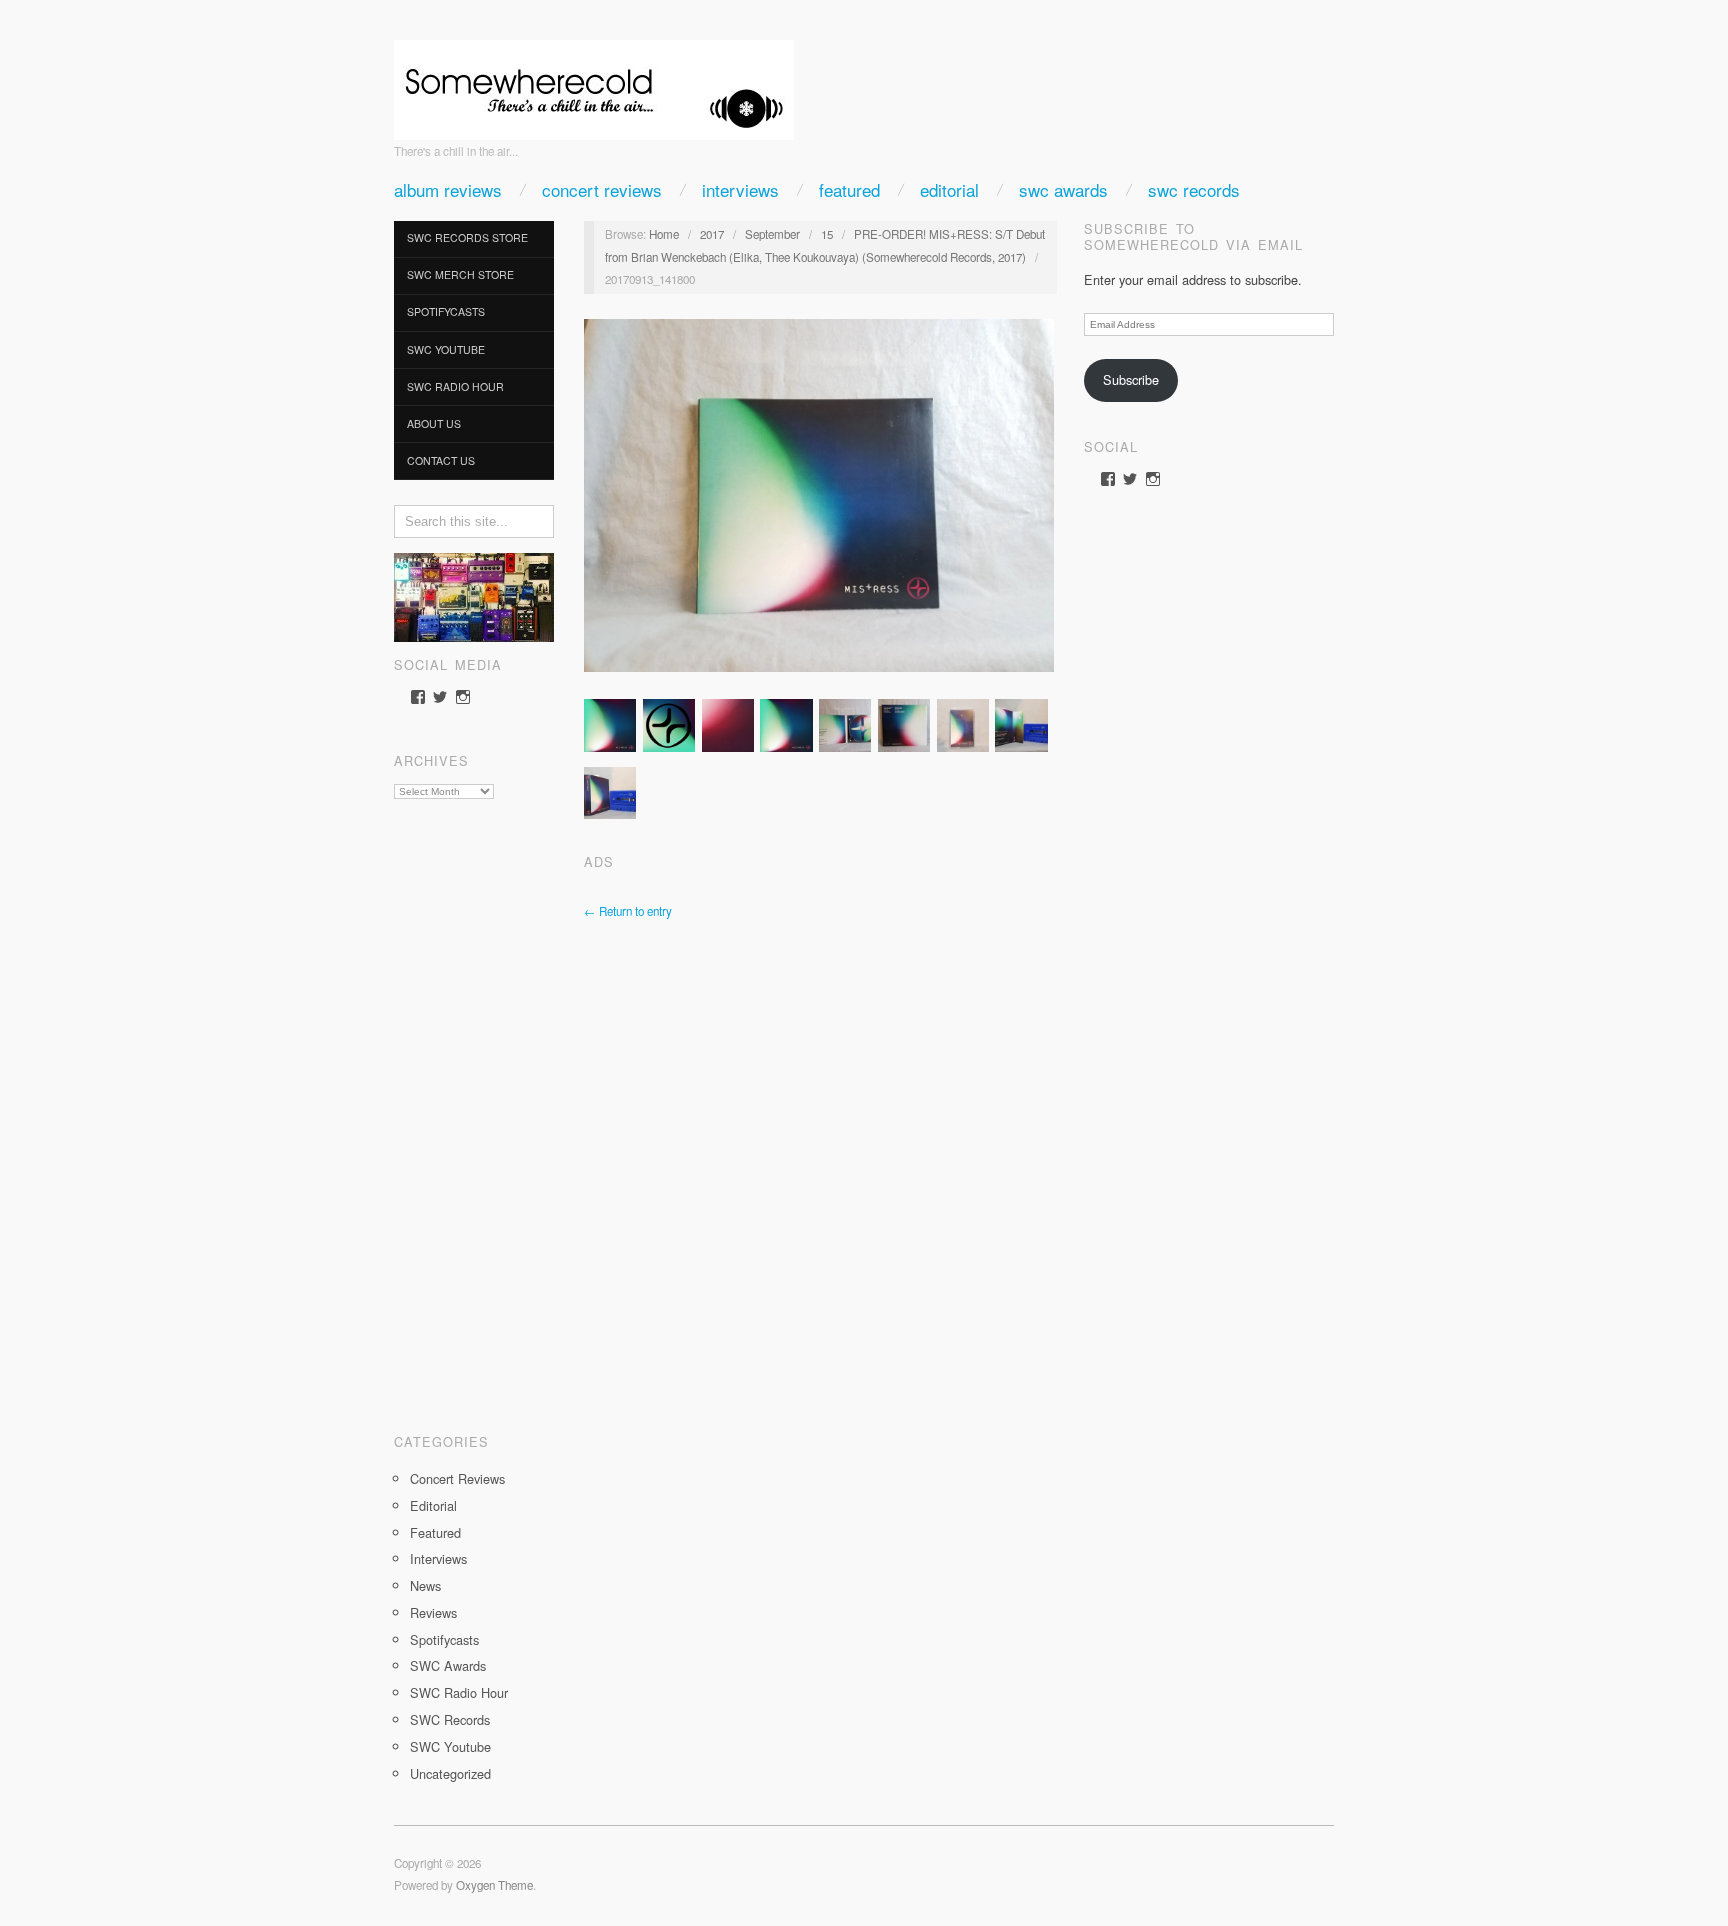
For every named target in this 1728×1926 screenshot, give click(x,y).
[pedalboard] (474, 595)
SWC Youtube (446, 349)
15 (827, 234)
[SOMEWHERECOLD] (594, 83)
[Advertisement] (474, 1109)
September (772, 234)
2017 (712, 234)
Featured (849, 189)
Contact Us (441, 460)
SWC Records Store (467, 237)
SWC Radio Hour (455, 386)
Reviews (433, 1612)
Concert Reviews (602, 189)
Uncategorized (450, 1773)
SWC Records (1194, 189)
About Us (434, 423)
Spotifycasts (446, 311)
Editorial (949, 189)
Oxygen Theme (494, 1885)
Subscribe (1131, 379)
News (425, 1585)
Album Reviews (448, 189)
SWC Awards (1063, 189)
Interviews (740, 189)
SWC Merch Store (460, 274)
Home (664, 234)
